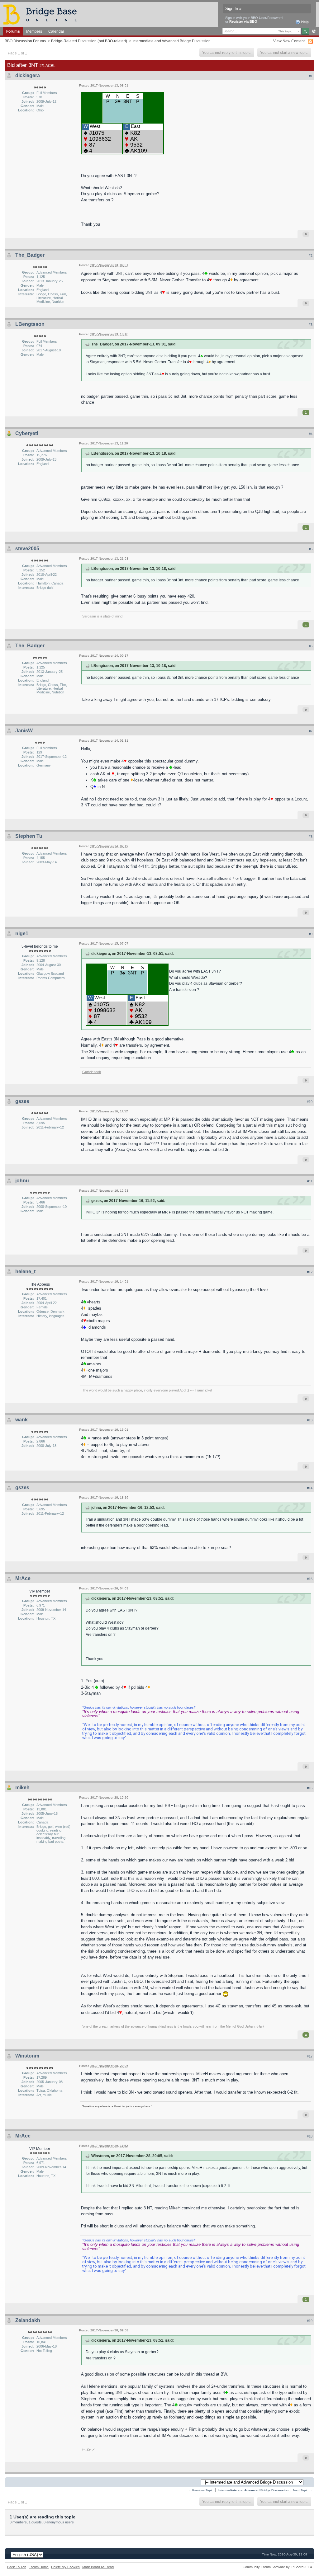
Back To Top (17, 2567)
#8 (311, 837)
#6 (311, 646)
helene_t (25, 1272)
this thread (205, 2374)
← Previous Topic (201, 2490)
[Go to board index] (43, 14)
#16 (310, 1788)
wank (21, 1420)
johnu (22, 1181)
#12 (310, 1272)
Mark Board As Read (98, 2567)
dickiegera (28, 75)
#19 (310, 2321)
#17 (310, 2056)
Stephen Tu (29, 836)
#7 (311, 731)
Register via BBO (243, 21)
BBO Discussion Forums (25, 41)
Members (34, 31)
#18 (310, 2136)
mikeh (22, 1788)
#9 (311, 934)
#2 (311, 256)
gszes (22, 1101)
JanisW (24, 731)
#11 (310, 1181)
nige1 (22, 934)
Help (305, 22)
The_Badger (30, 255)
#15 (310, 1579)
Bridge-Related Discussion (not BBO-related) (89, 41)
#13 (310, 1420)
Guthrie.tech (92, 1072)
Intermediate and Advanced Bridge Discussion (171, 41)
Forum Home (39, 2567)
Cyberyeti (27, 433)
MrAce (23, 1578)
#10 (310, 1102)
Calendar (56, 31)
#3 (311, 325)
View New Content (289, 41)
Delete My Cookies (65, 2567)
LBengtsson (30, 324)
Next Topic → (303, 2490)
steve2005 (27, 549)
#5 (311, 549)
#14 (310, 1488)
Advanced (314, 31)
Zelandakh (28, 2320)
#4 (311, 434)
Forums (13, 31)
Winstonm (27, 2056)
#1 (311, 76)
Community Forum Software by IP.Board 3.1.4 (277, 2567)
